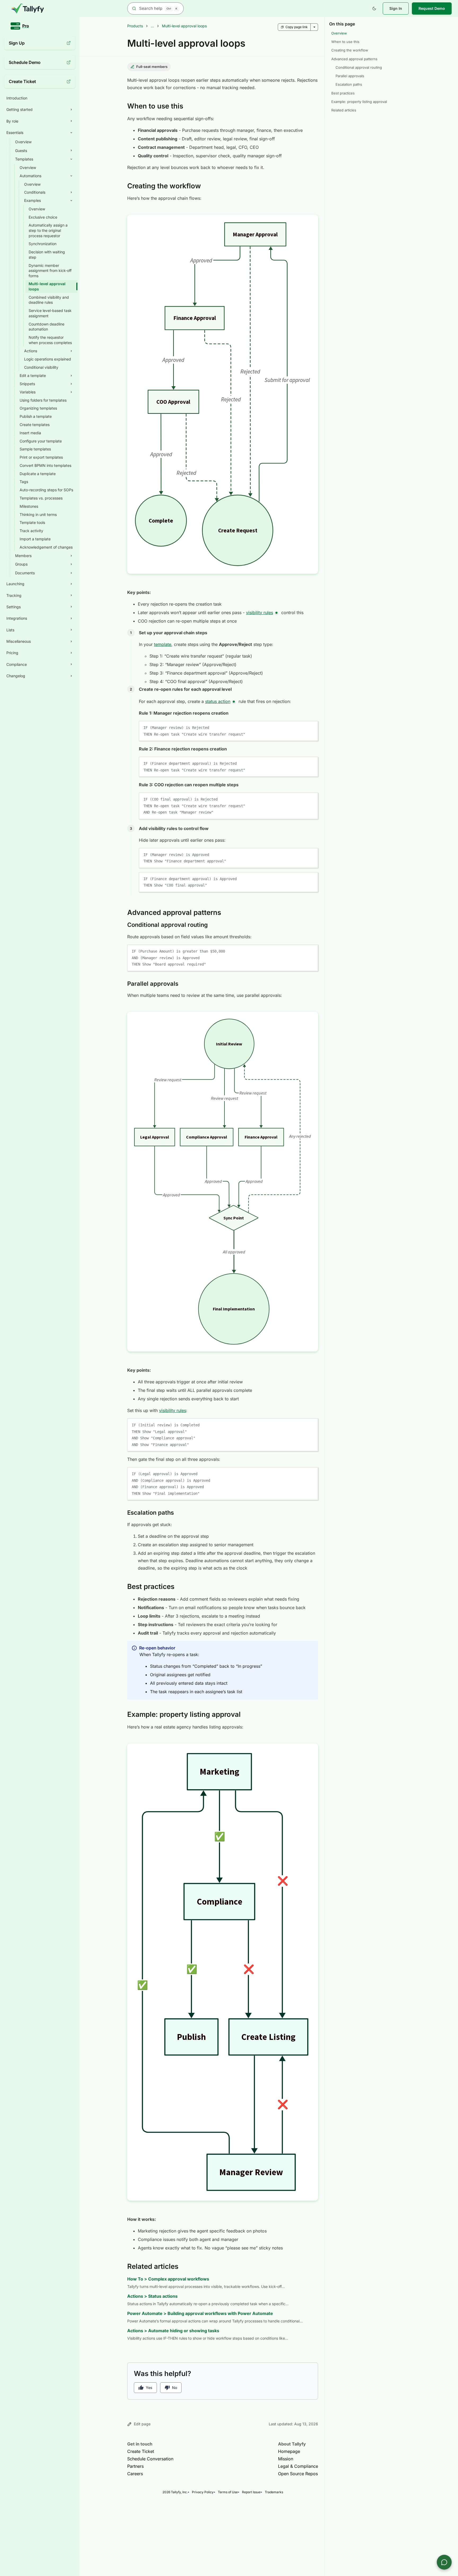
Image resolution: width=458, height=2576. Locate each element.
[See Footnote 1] (276, 613)
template (163, 644)
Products (135, 26)
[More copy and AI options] (314, 27)
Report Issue (251, 2492)
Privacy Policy (203, 2492)
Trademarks (274, 2492)
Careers (135, 2474)
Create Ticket (141, 2451)
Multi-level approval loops (184, 26)
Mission (286, 2459)
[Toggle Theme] (374, 8)
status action (218, 701)
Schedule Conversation (150, 2459)
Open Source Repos (298, 2474)
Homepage (289, 2451)
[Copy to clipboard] (311, 727)
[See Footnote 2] (234, 702)
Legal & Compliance (298, 2466)
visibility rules (259, 612)
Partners (135, 2466)
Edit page (142, 2424)
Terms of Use (228, 2492)
